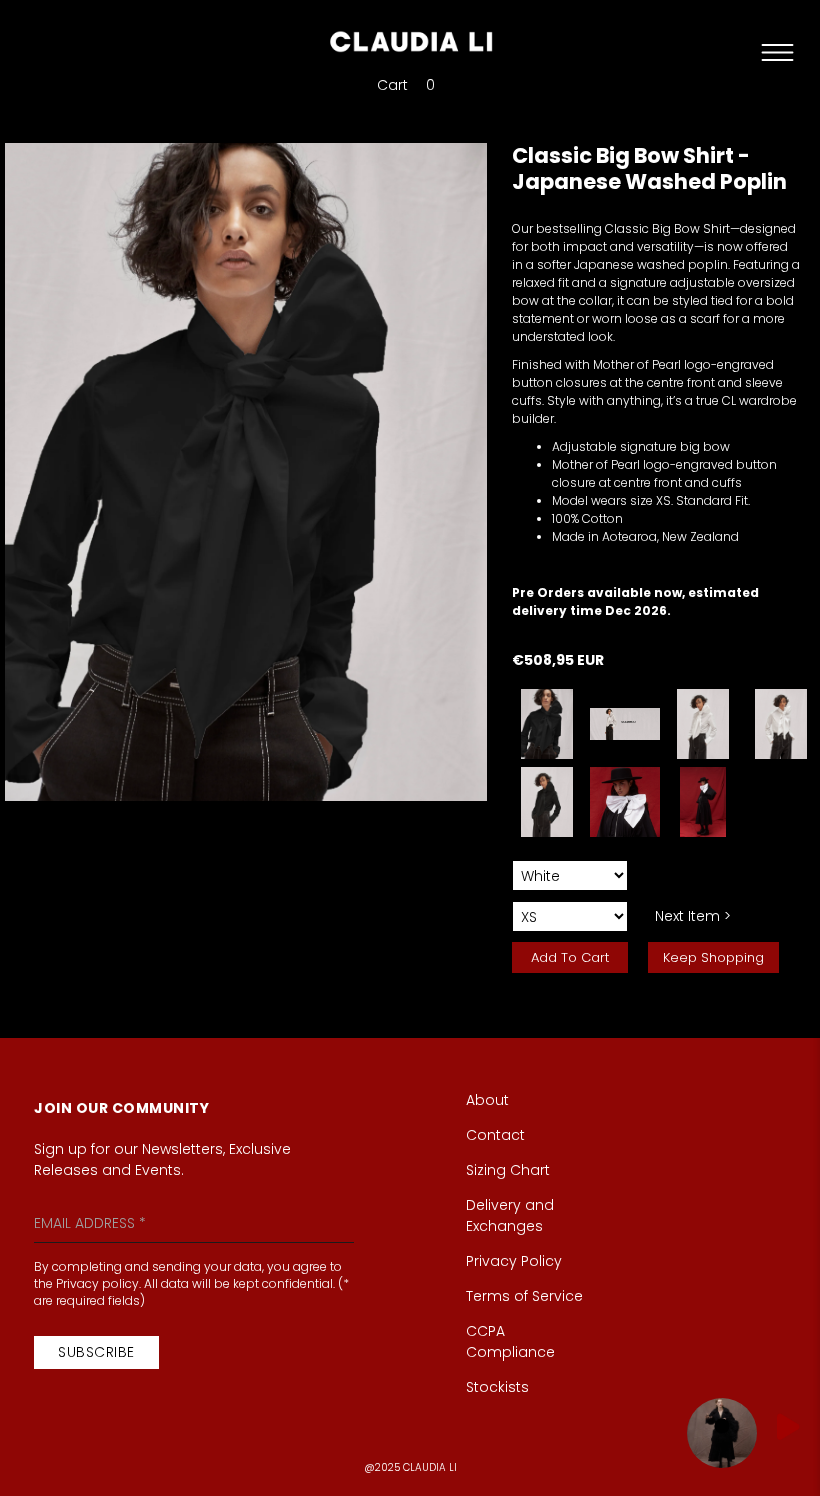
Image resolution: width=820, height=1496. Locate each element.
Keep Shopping (713, 957)
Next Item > (693, 916)
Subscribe (96, 1352)
